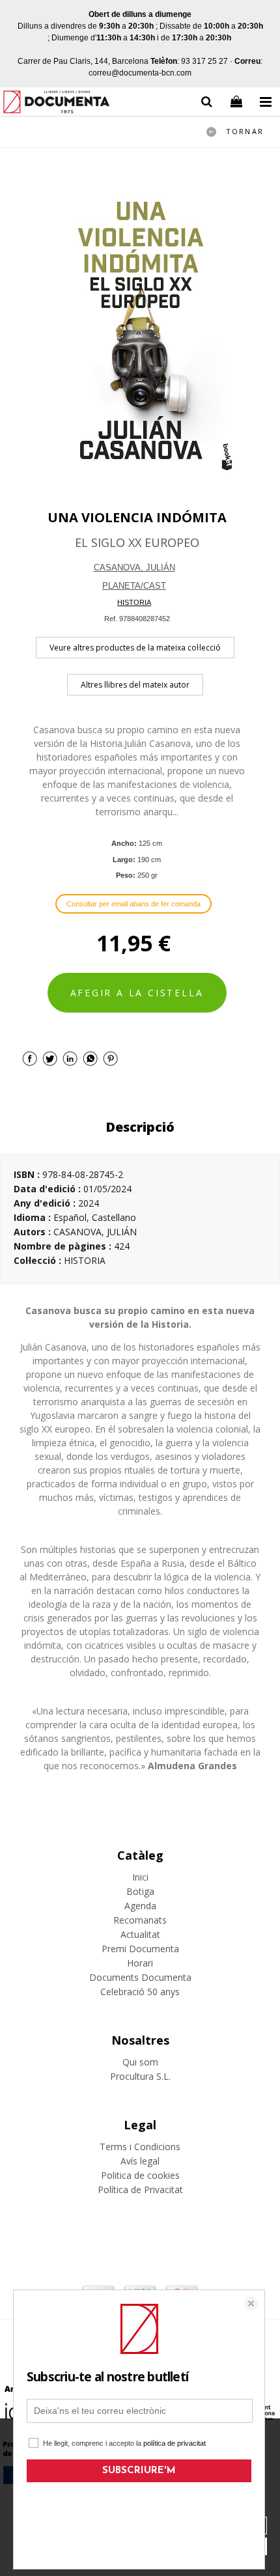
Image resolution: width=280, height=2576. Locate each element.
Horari (140, 1963)
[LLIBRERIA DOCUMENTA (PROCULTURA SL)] (56, 104)
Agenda (140, 1906)
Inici (140, 1877)
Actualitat (140, 1934)
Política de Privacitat (140, 2190)
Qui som (140, 2062)
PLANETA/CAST (134, 586)
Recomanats (140, 1920)
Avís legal (140, 2161)
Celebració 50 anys (140, 1992)
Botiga (140, 1891)
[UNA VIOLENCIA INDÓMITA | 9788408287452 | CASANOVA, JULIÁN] (140, 329)
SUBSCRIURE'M (139, 2471)
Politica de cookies (140, 2175)
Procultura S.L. (140, 2076)
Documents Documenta (140, 1977)
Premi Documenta (140, 1949)
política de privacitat (175, 2443)
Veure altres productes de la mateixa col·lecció (135, 648)
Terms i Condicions (140, 2147)
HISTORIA (134, 602)
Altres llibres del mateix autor (135, 685)
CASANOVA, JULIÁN (134, 567)
